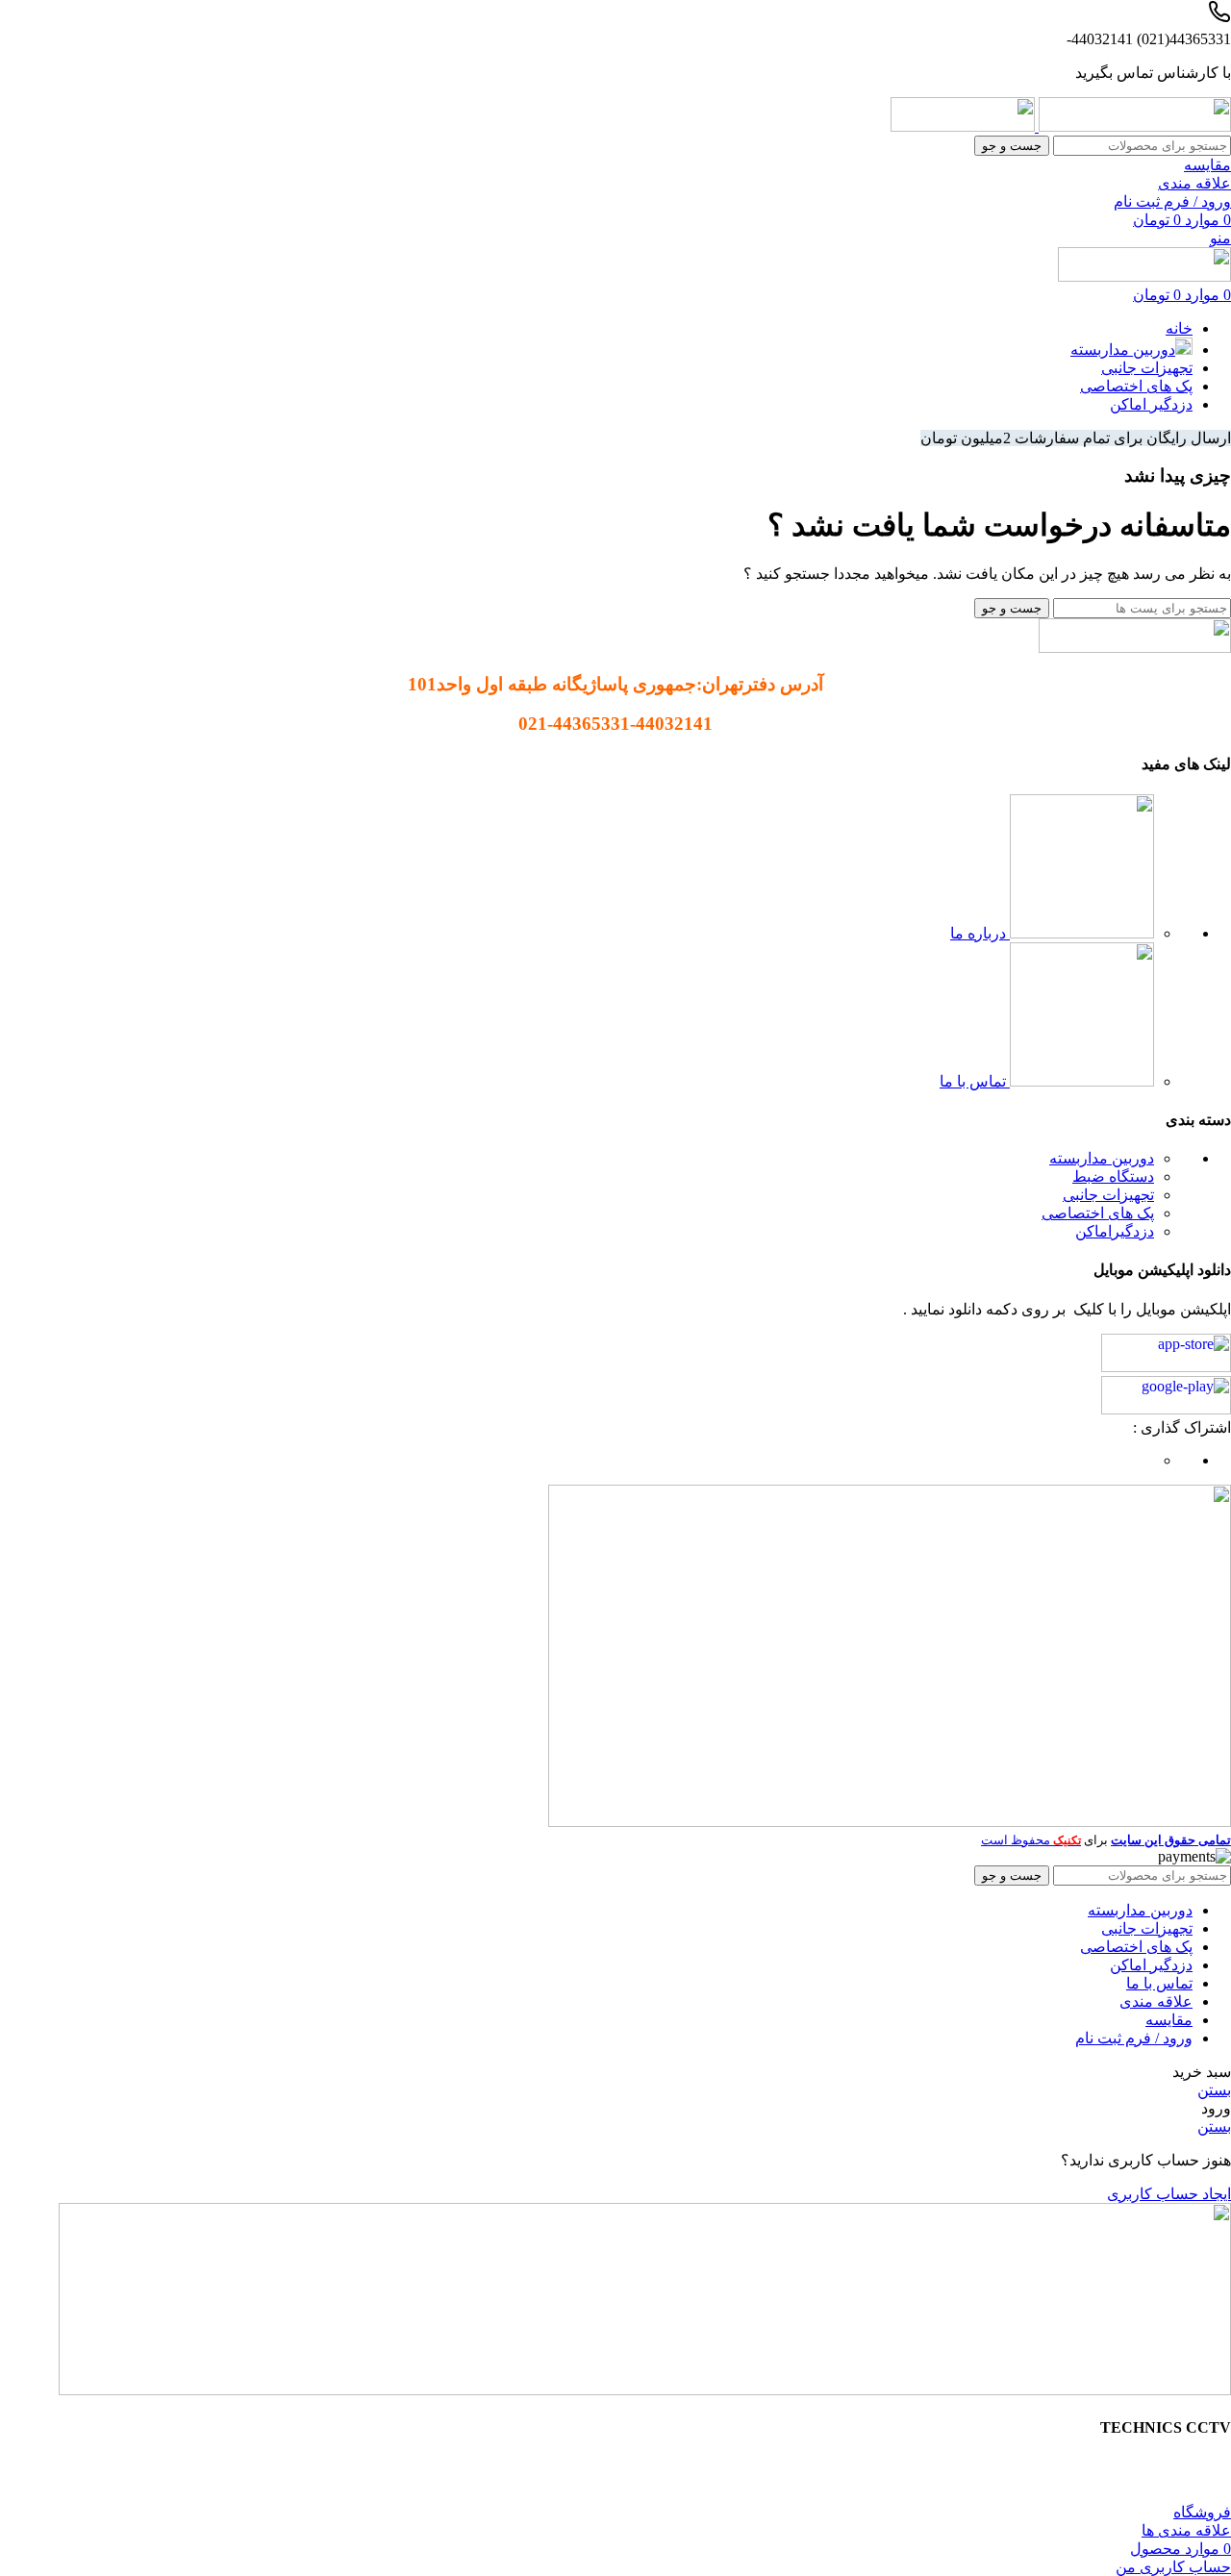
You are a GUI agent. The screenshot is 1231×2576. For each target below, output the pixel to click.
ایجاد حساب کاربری (1169, 2194)
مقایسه (1169, 2020)
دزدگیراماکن (1115, 1231)
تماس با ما (975, 1081)
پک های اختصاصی (1098, 1213)
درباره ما (980, 933)
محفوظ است (1031, 1840)
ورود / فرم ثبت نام (1134, 2038)
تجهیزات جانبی (1108, 1195)
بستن (1214, 2090)
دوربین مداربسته (1102, 1158)
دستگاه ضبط (1113, 1176)
